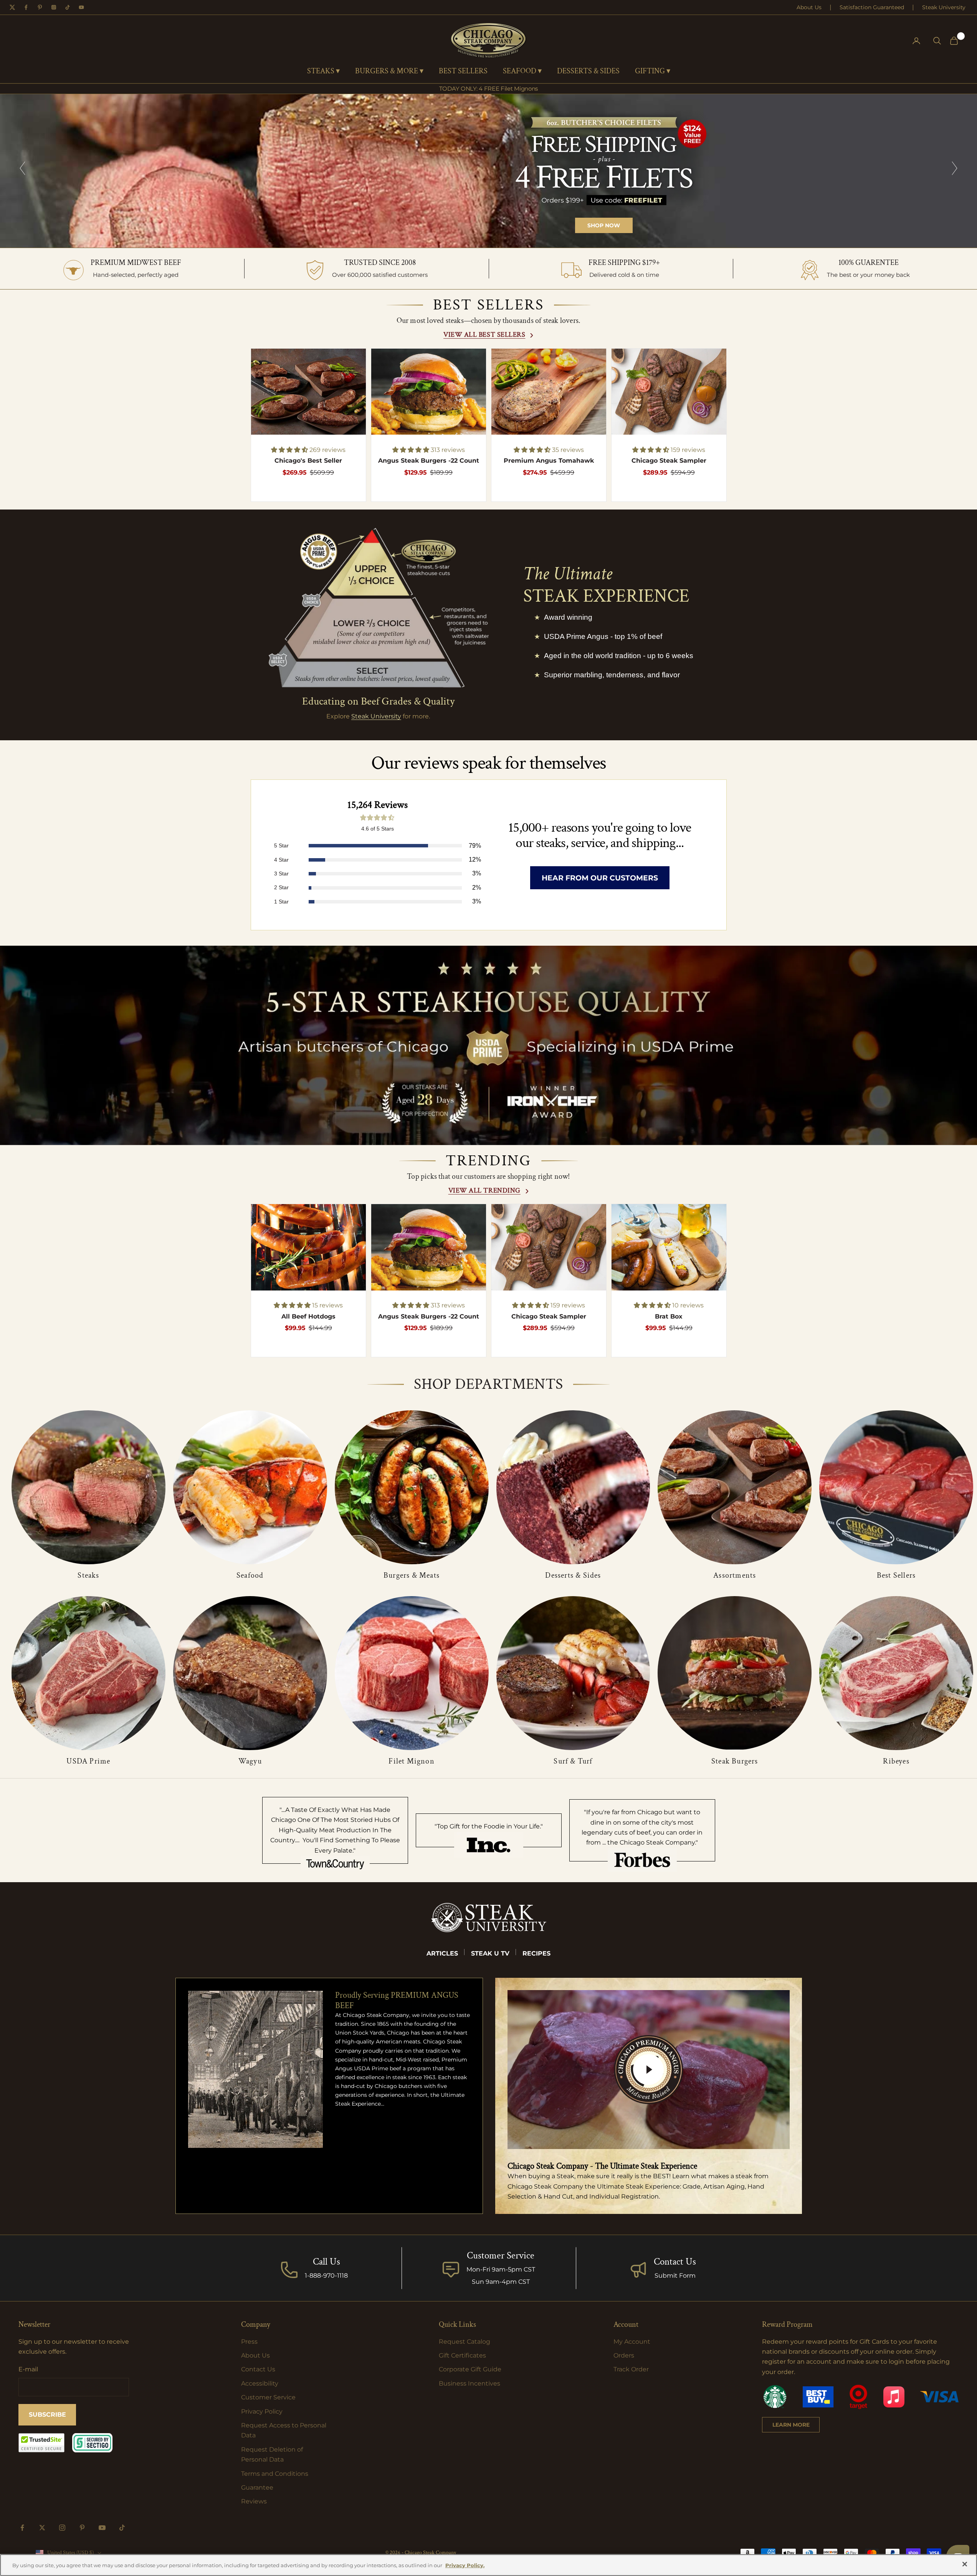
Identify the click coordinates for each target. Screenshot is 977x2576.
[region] (488, 171)
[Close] (965, 2564)
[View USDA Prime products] (88, 1673)
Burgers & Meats (412, 1575)
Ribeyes (896, 1761)
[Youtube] (81, 7)
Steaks (88, 1575)
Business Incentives (469, 2383)
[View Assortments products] (735, 1487)
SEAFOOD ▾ (522, 71)
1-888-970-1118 (326, 2276)
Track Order (631, 2369)
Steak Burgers (735, 1761)
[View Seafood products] (250, 1487)
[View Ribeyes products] (896, 1673)
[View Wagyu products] (250, 1673)
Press (249, 2342)
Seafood (250, 1575)
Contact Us (675, 2262)
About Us (809, 7)
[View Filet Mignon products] (412, 1673)
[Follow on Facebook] (22, 2528)
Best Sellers (896, 1575)
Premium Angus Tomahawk (549, 461)
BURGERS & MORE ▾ (389, 71)
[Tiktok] (68, 7)
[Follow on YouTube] (102, 2528)
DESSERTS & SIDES (588, 71)
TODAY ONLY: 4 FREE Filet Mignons (488, 89)
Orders (624, 2355)
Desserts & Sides (573, 1575)
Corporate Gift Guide (470, 2369)
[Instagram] (54, 7)
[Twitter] (12, 7)
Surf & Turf (573, 1761)
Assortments (735, 1575)
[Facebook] (26, 7)
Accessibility (260, 2383)
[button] (290, 450)
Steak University (944, 7)
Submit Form (675, 2276)
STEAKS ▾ (323, 71)
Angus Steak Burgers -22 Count (429, 461)
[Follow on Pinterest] (82, 2528)
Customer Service (268, 2397)
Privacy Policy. (465, 2565)
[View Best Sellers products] (896, 1487)
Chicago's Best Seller (308, 461)
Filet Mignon (411, 1761)
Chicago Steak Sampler (669, 461)
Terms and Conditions (275, 2474)
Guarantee (257, 2487)
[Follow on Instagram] (62, 2528)
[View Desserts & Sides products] (573, 1487)
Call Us (326, 2262)
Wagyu (250, 1761)
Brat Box (669, 1316)
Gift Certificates (462, 2355)
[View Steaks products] (88, 1487)
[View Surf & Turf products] (573, 1673)
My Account (632, 2342)
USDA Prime (88, 1761)
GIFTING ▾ (653, 71)
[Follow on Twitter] (42, 2528)
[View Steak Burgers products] (735, 1673)
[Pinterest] (40, 7)
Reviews (254, 2501)
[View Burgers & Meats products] (412, 1487)
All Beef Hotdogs (308, 1316)
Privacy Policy (262, 2411)
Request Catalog (465, 2342)
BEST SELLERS (463, 71)
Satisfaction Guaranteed (872, 7)
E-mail (28, 2369)
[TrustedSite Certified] (41, 2443)
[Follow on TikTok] (122, 2528)
